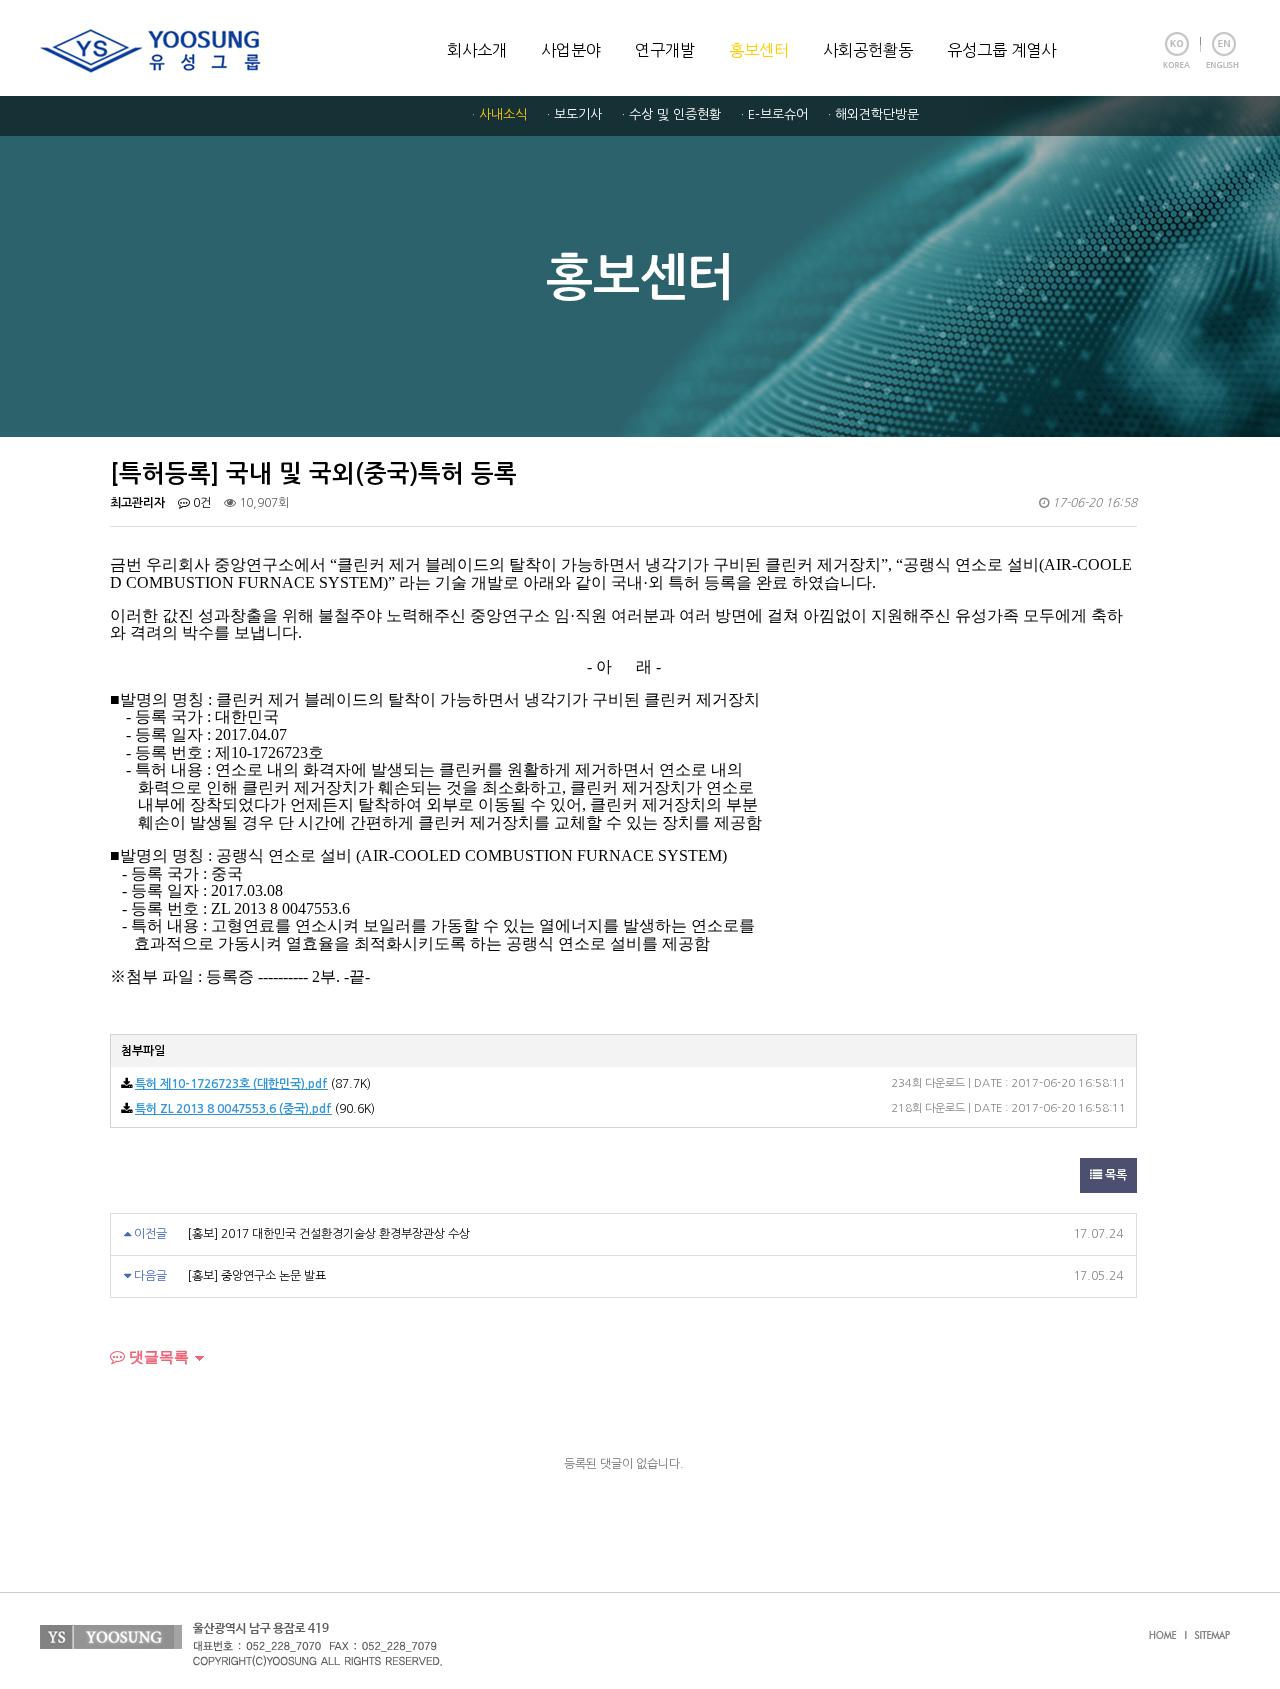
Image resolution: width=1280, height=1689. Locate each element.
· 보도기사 (574, 114)
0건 (200, 503)
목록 (1114, 1175)
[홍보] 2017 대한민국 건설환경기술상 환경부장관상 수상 (328, 1234)
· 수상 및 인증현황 (671, 114)
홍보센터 (759, 50)
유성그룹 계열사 (1001, 50)
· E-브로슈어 (774, 114)
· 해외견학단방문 (873, 114)
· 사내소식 (499, 114)
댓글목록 (157, 1356)
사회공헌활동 (868, 50)
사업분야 (571, 50)
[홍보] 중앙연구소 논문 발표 (256, 1276)
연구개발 (665, 50)
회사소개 (477, 50)
